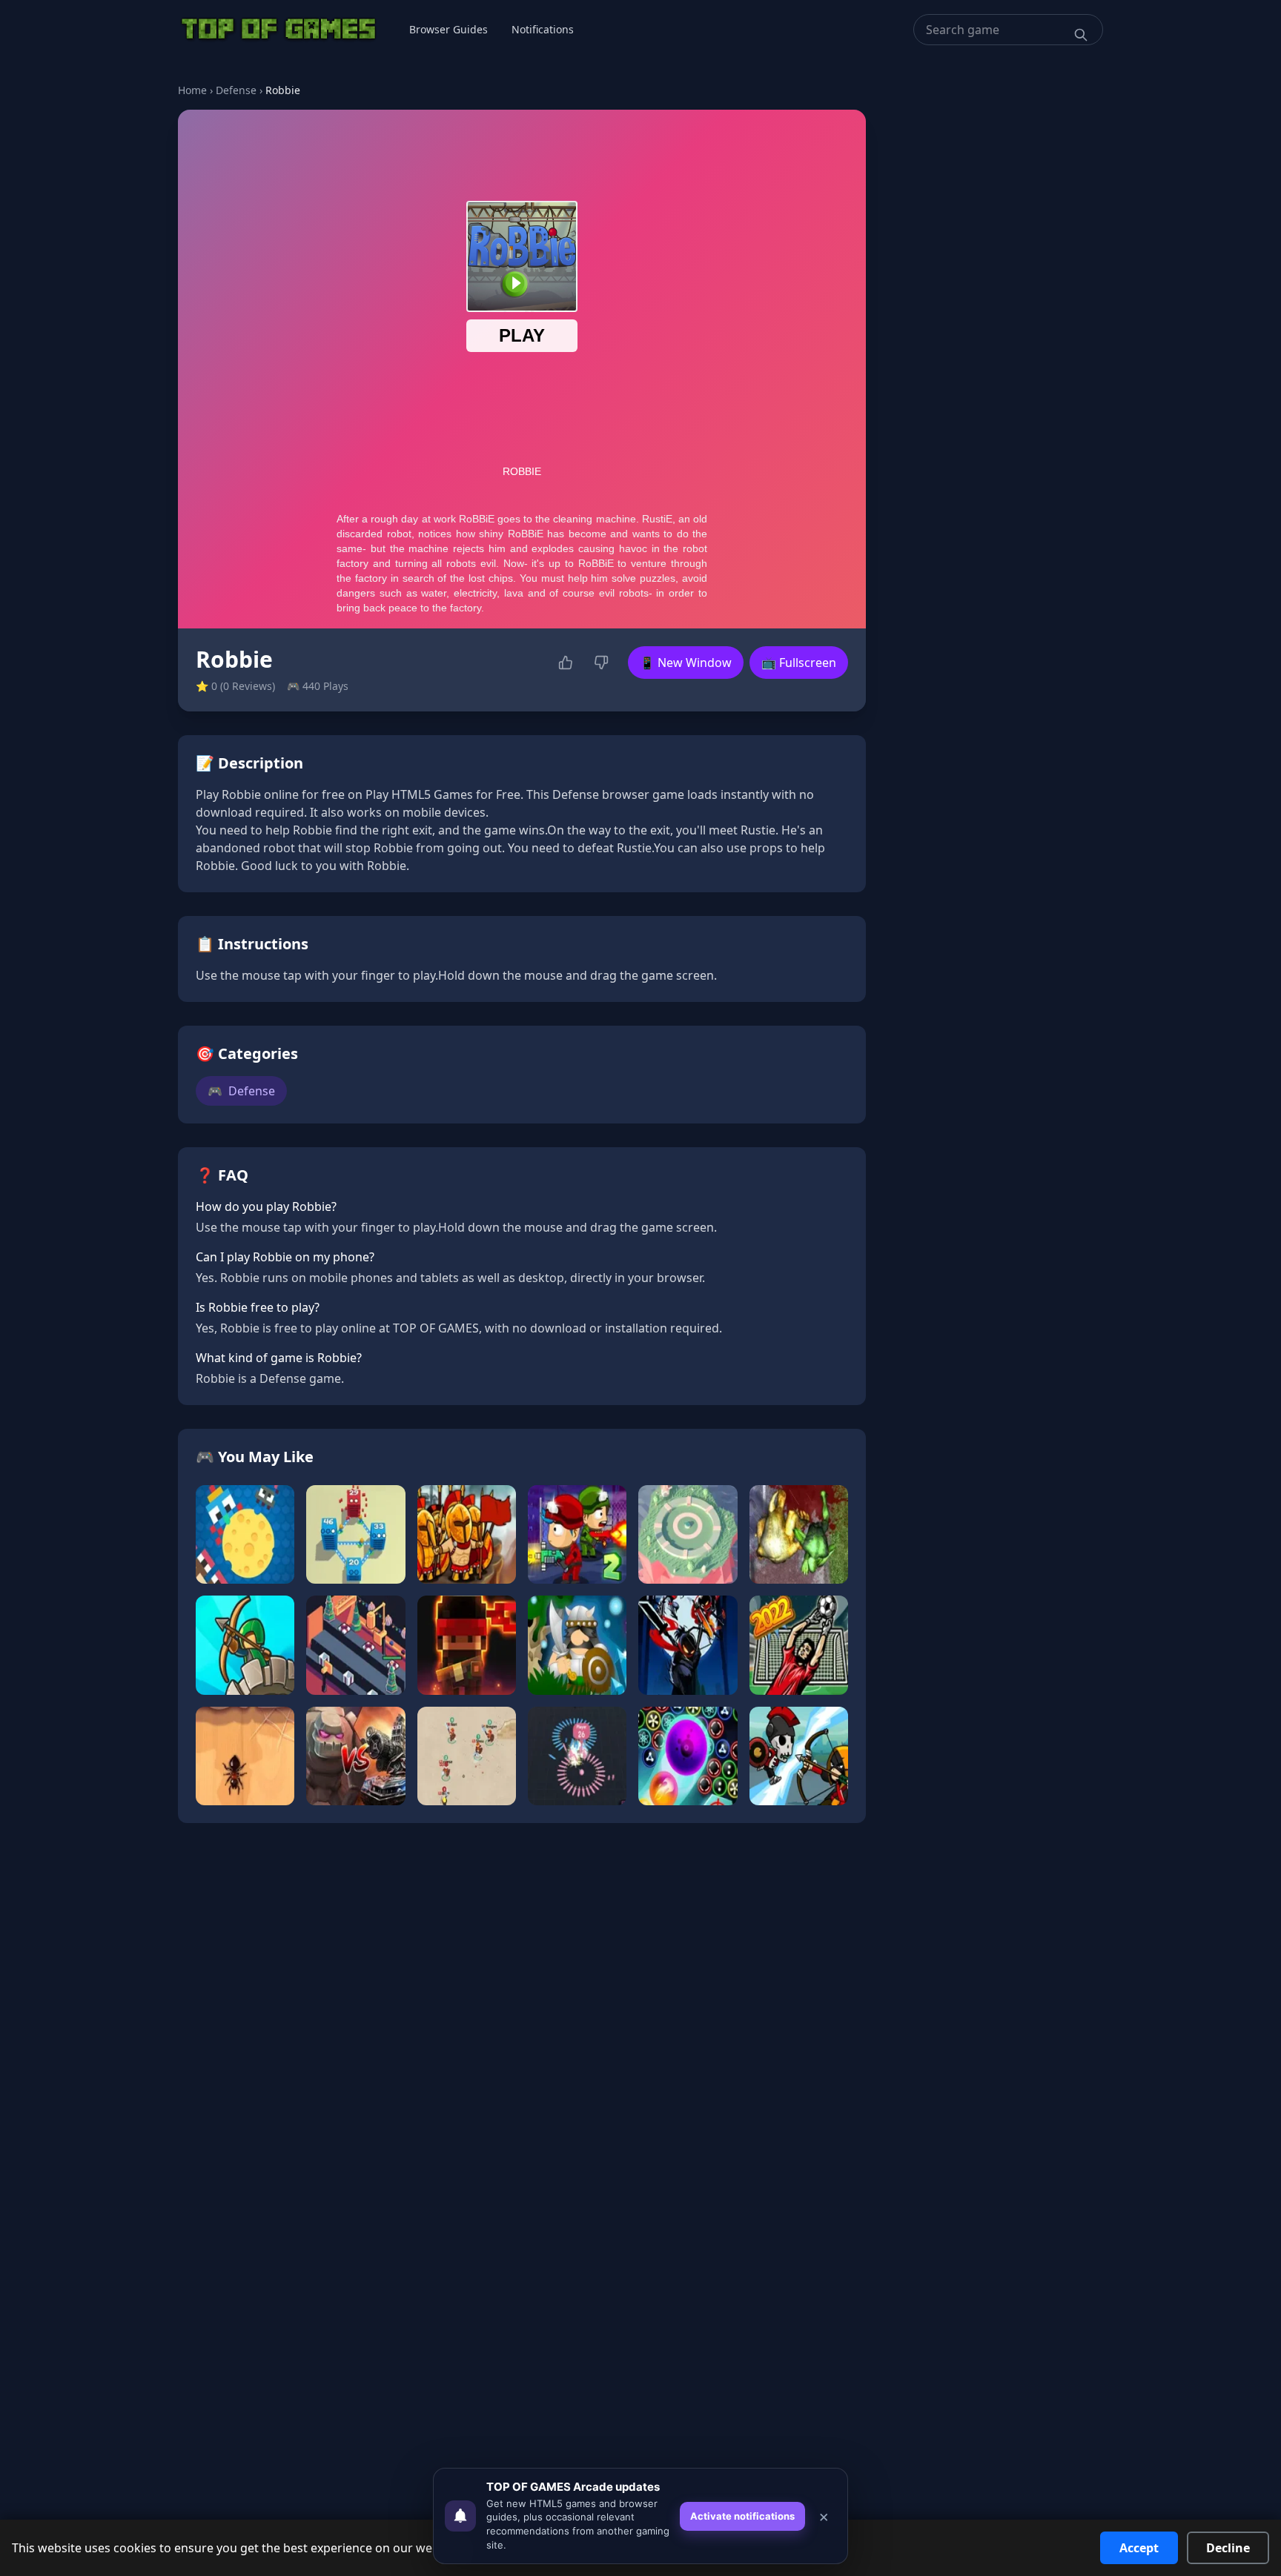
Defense (236, 90)
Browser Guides (448, 29)
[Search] (1081, 35)
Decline (1228, 2548)
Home (192, 90)
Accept (1139, 2548)
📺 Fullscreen (799, 663)
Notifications (543, 29)
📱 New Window (686, 663)
